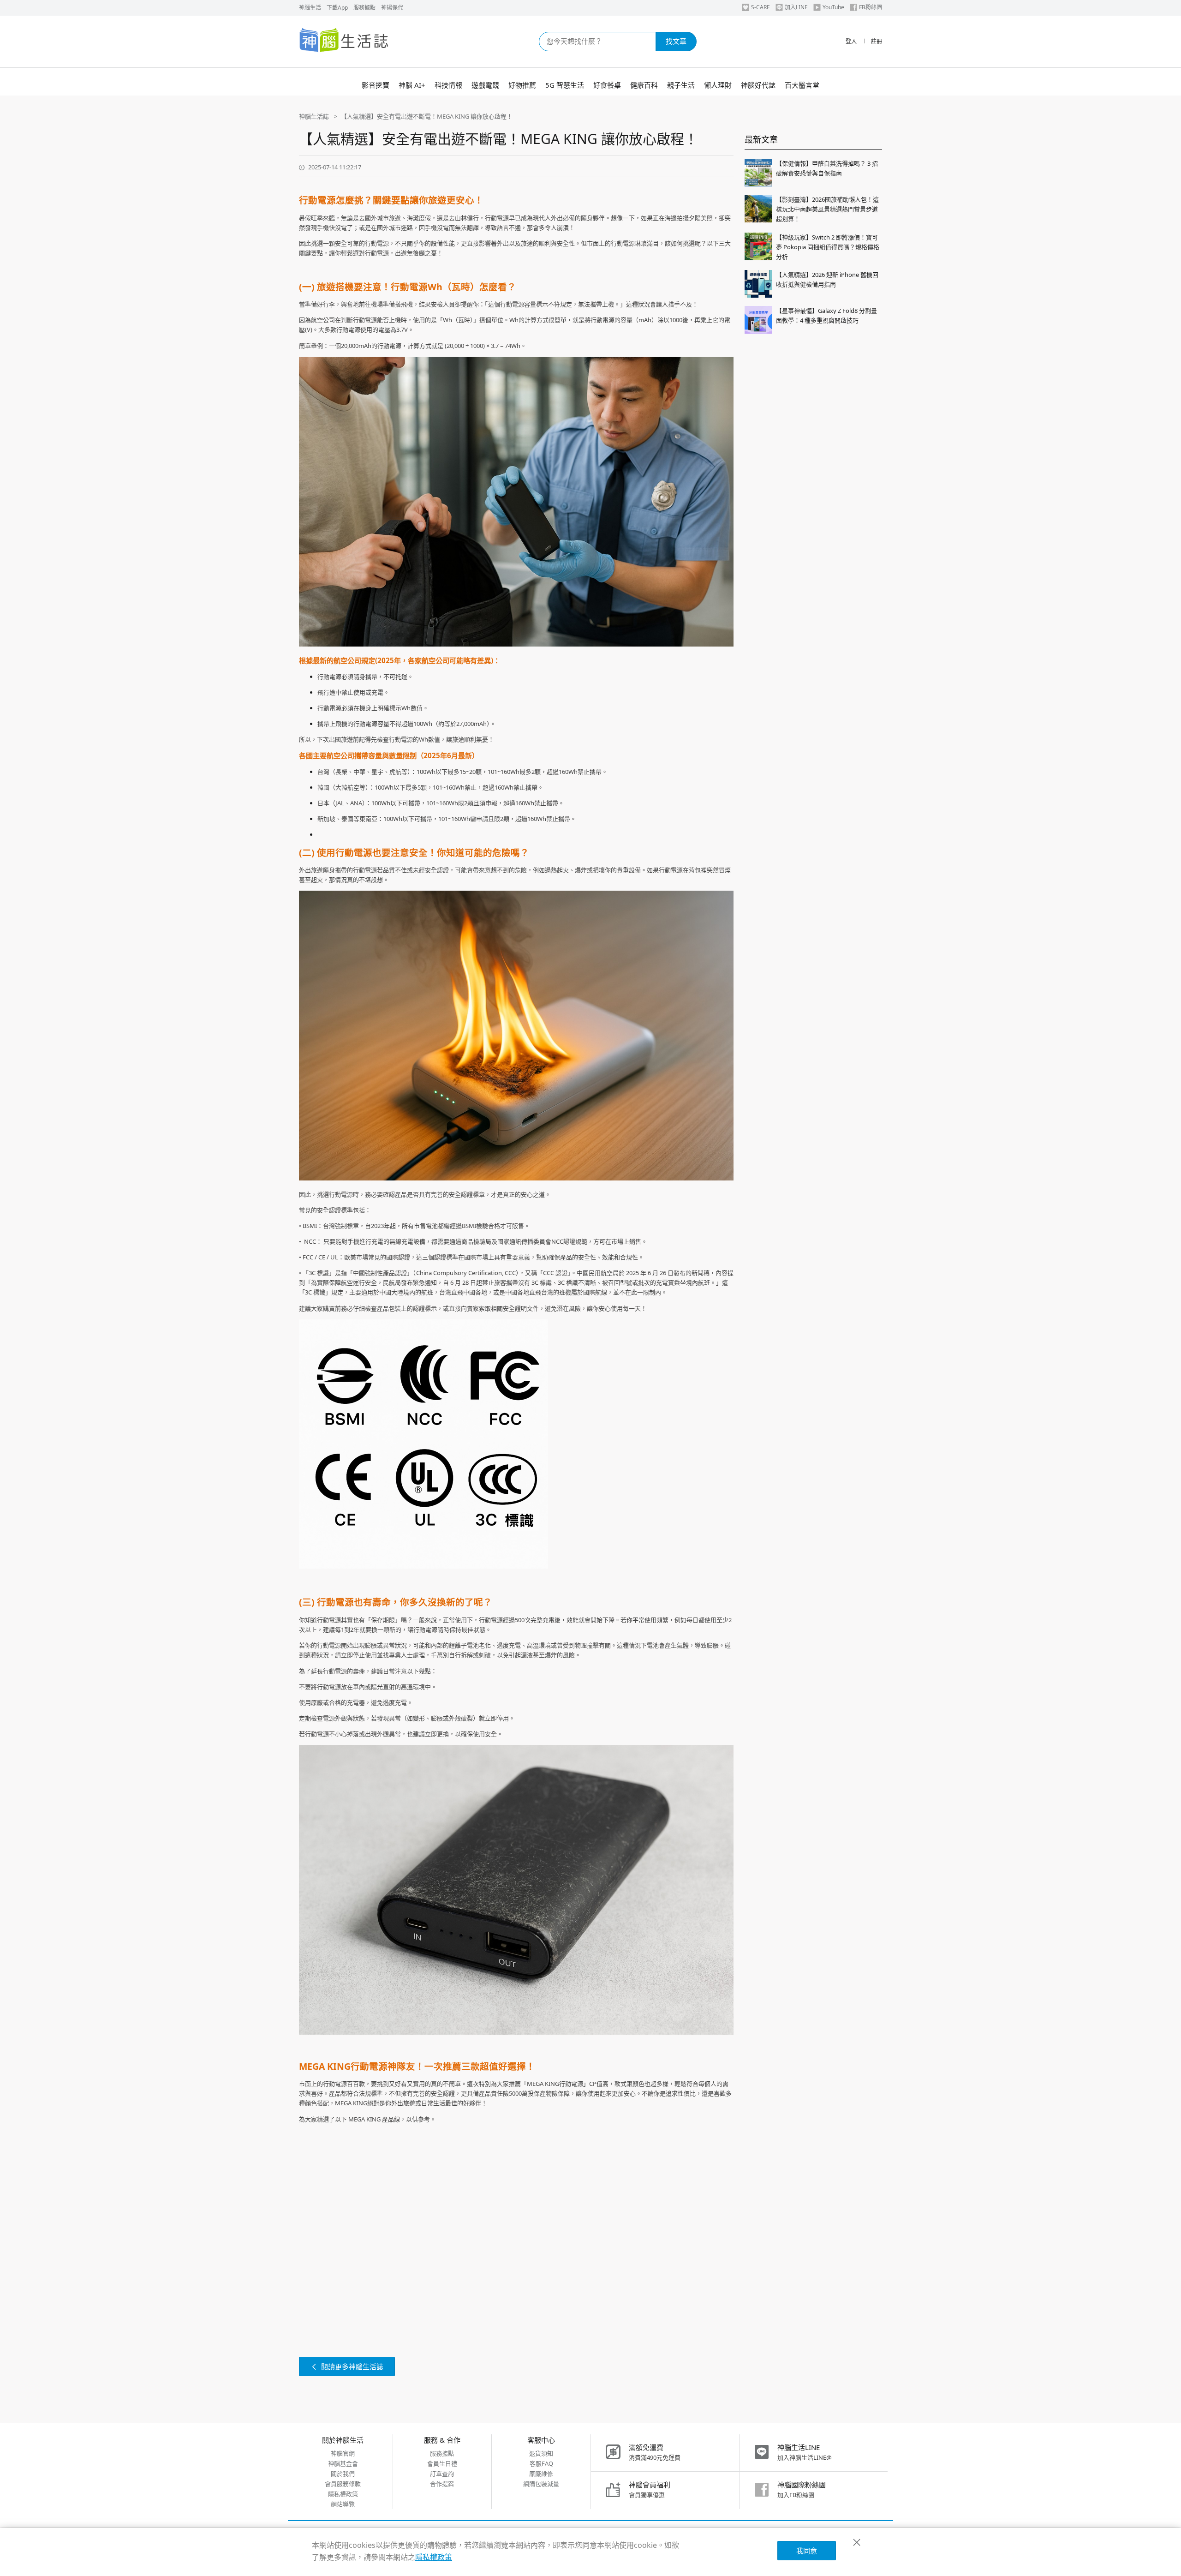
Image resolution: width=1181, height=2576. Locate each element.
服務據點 (364, 8)
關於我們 (343, 2474)
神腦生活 (310, 8)
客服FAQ (541, 2463)
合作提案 (442, 2484)
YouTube (833, 7)
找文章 (676, 41)
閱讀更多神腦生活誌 (352, 2366)
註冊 (877, 41)
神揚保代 (392, 8)
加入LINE (796, 7)
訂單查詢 (442, 2474)
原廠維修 (541, 2474)
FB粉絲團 (871, 7)
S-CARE (760, 7)
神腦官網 (343, 2453)
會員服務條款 (343, 2484)
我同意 (807, 2551)
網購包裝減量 (541, 2484)
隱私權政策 (343, 2494)
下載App (337, 8)
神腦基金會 (343, 2463)
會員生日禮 (442, 2463)
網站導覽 (343, 2504)
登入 (851, 41)
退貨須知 (541, 2453)
